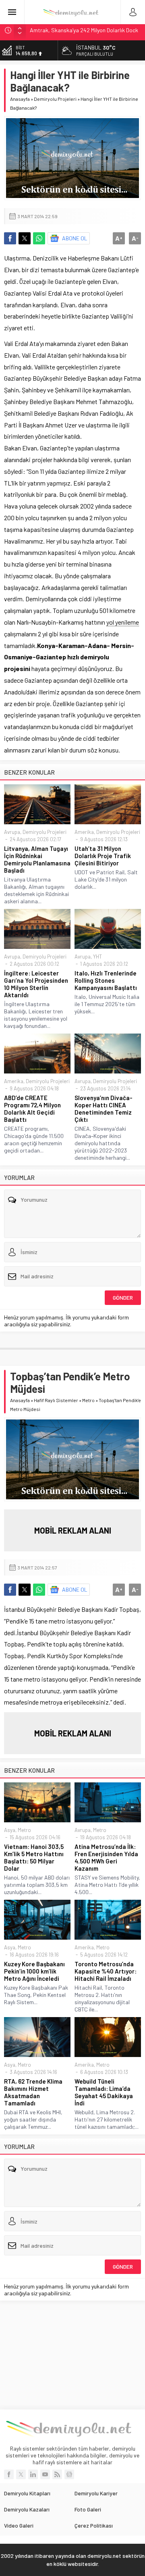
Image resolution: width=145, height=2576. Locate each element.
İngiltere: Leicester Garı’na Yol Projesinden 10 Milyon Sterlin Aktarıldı (36, 984)
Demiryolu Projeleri (55, 99)
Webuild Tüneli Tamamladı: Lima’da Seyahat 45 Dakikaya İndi (104, 2092)
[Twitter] (21, 2474)
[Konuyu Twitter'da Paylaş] (25, 238)
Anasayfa (20, 99)
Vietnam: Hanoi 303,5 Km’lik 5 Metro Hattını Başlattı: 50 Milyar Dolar (34, 1857)
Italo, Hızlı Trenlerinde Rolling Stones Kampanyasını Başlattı (106, 980)
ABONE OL (75, 238)
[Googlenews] (69, 2474)
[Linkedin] (33, 2474)
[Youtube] (45, 2474)
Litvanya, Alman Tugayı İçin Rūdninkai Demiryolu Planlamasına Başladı (37, 859)
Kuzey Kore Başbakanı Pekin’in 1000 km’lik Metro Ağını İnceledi (34, 1971)
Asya (10, 1830)
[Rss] (57, 2474)
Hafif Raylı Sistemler (56, 1400)
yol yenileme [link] (123, 622)
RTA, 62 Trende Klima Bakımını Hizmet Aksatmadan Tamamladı (33, 2092)
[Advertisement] (72, 2355)
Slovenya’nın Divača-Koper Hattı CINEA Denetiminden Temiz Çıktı (104, 1109)
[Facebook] (9, 2474)
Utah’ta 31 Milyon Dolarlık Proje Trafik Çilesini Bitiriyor (103, 856)
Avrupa (12, 832)
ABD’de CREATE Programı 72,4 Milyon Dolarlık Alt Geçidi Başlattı (32, 1109)
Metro (88, 1400)
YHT (97, 957)
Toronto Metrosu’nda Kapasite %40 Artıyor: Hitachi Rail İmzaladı (106, 1971)
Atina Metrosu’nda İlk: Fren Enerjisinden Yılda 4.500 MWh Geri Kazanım (106, 1857)
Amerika (84, 832)
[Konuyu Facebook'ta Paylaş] (10, 238)
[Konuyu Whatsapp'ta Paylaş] (39, 238)
